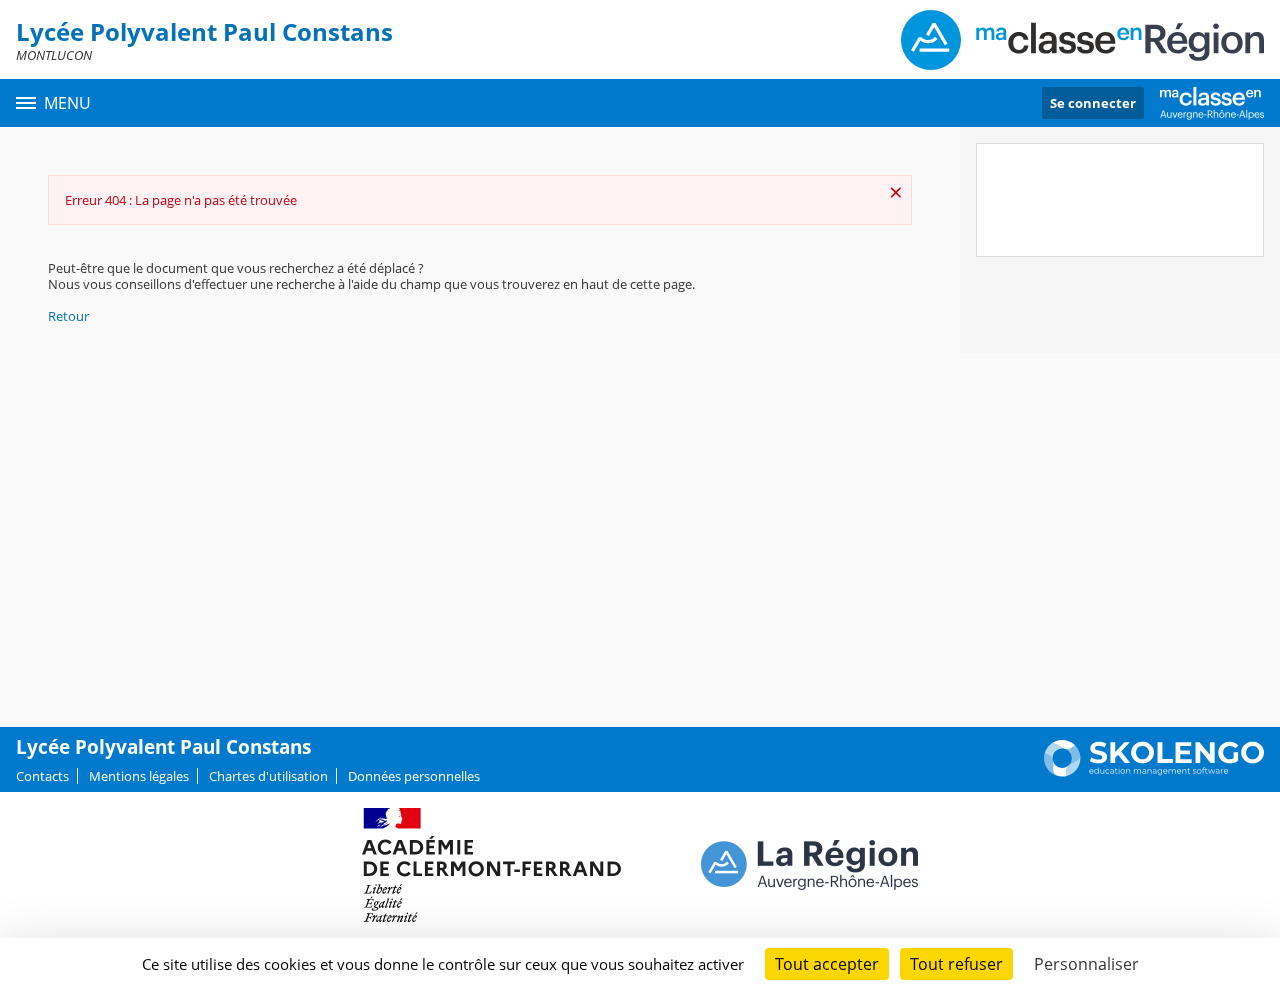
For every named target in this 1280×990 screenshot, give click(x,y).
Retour (68, 316)
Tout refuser (956, 964)
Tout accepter (827, 964)
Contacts (42, 776)
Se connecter (1093, 103)
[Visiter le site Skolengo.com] (1154, 772)
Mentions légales (139, 776)
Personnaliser (1086, 964)
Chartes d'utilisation (268, 776)
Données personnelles (414, 776)
